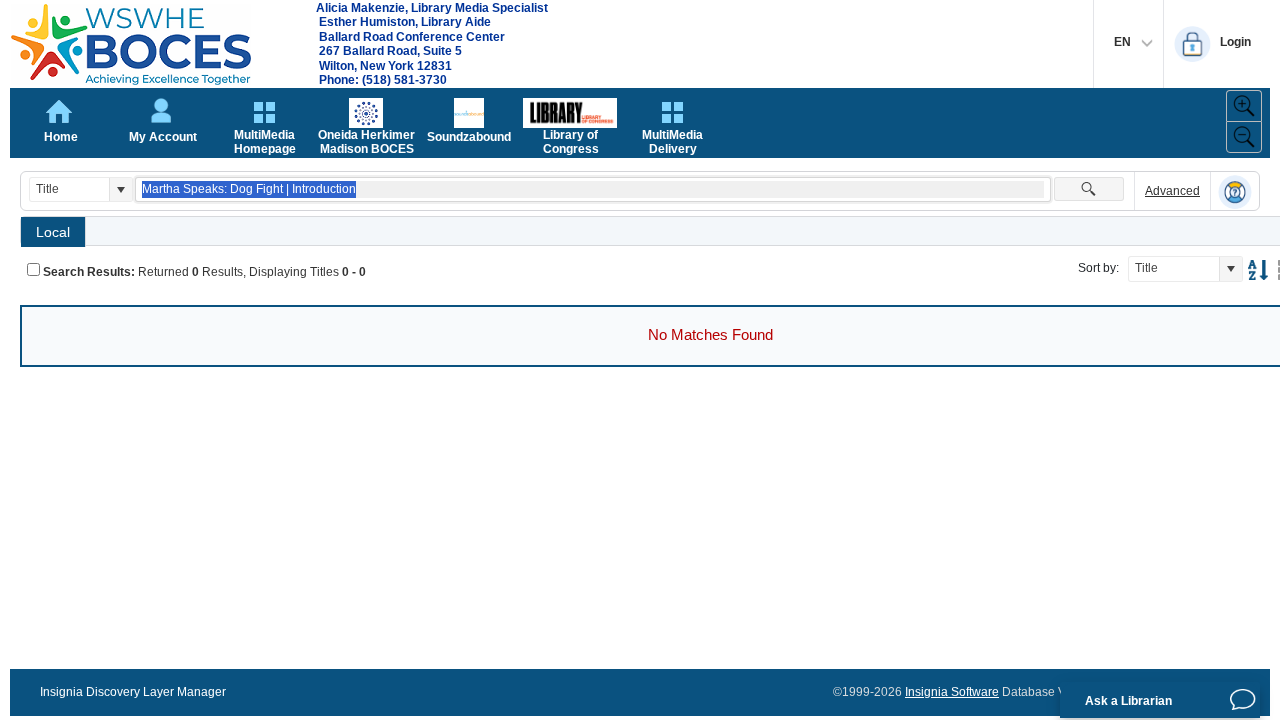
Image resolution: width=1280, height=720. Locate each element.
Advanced (1172, 191)
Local (53, 232)
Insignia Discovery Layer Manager (133, 692)
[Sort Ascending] (1258, 270)
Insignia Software (952, 692)
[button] (120, 189)
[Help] (1235, 192)
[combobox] (69, 189)
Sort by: (1098, 268)
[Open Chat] (1243, 700)
